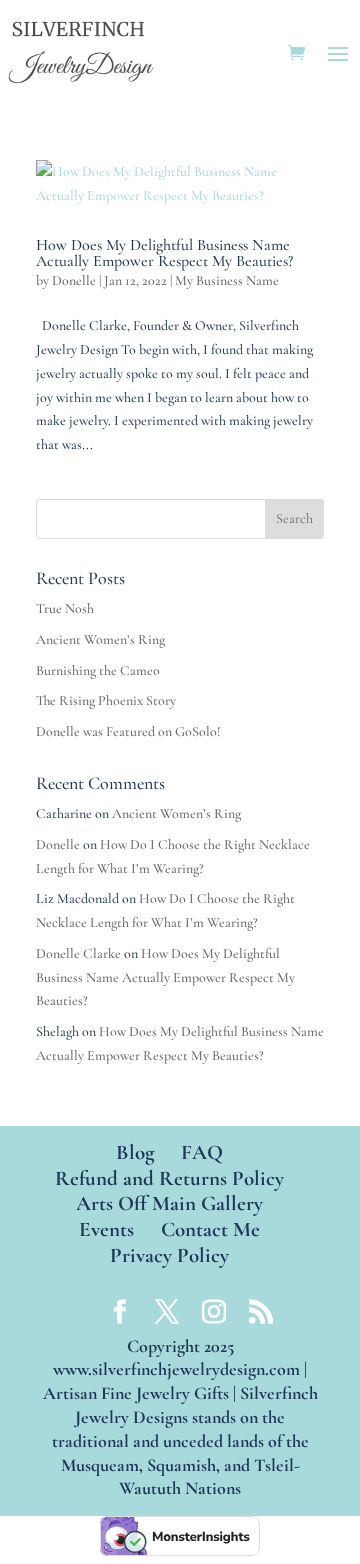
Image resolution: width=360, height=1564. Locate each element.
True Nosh (65, 608)
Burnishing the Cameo (98, 670)
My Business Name (227, 280)
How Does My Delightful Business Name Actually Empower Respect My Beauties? (164, 253)
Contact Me (210, 1229)
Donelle (74, 280)
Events (106, 1229)
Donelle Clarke (78, 953)
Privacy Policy (169, 1255)
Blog (135, 1152)
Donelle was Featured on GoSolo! (128, 731)
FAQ (202, 1152)
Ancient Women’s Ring (100, 639)
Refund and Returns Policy (169, 1178)
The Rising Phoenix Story (106, 700)
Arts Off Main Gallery (169, 1203)
